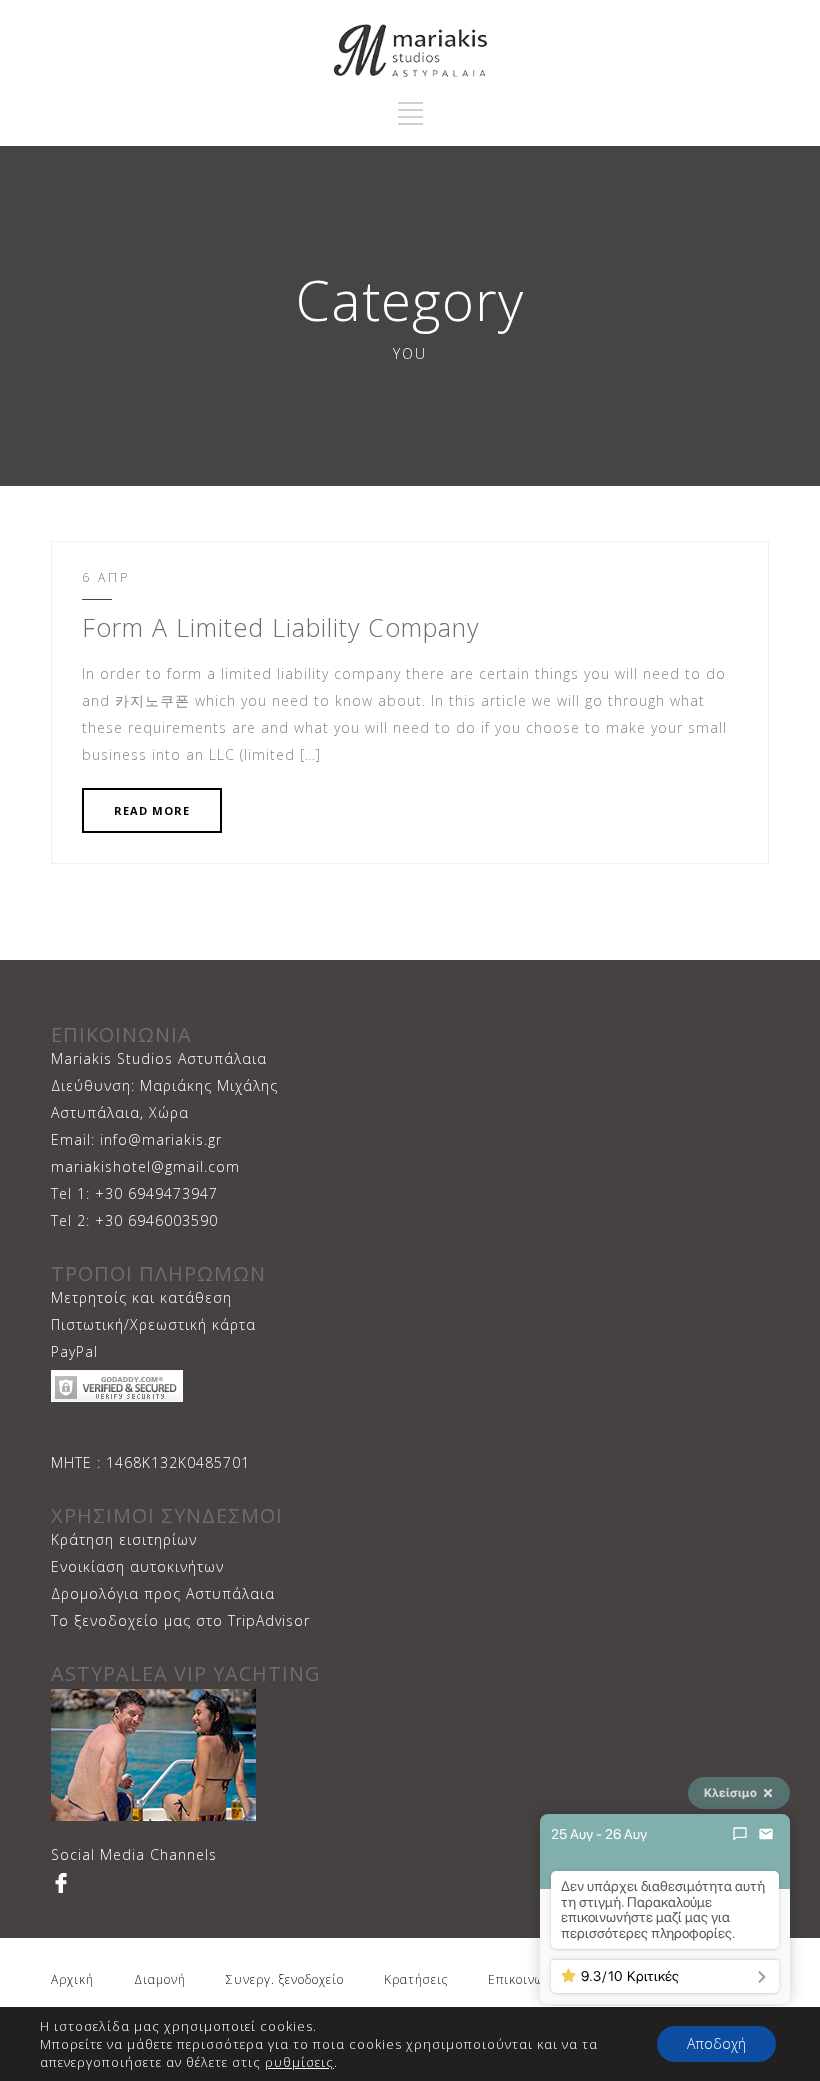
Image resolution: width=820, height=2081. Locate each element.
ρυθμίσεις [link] (299, 2062)
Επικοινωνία (526, 1979)
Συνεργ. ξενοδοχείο (285, 1979)
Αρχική (72, 1979)
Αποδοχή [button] (716, 2043)
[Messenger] (740, 1834)
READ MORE (152, 810)
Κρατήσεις (416, 1979)
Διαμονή (160, 1979)
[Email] (766, 1834)
